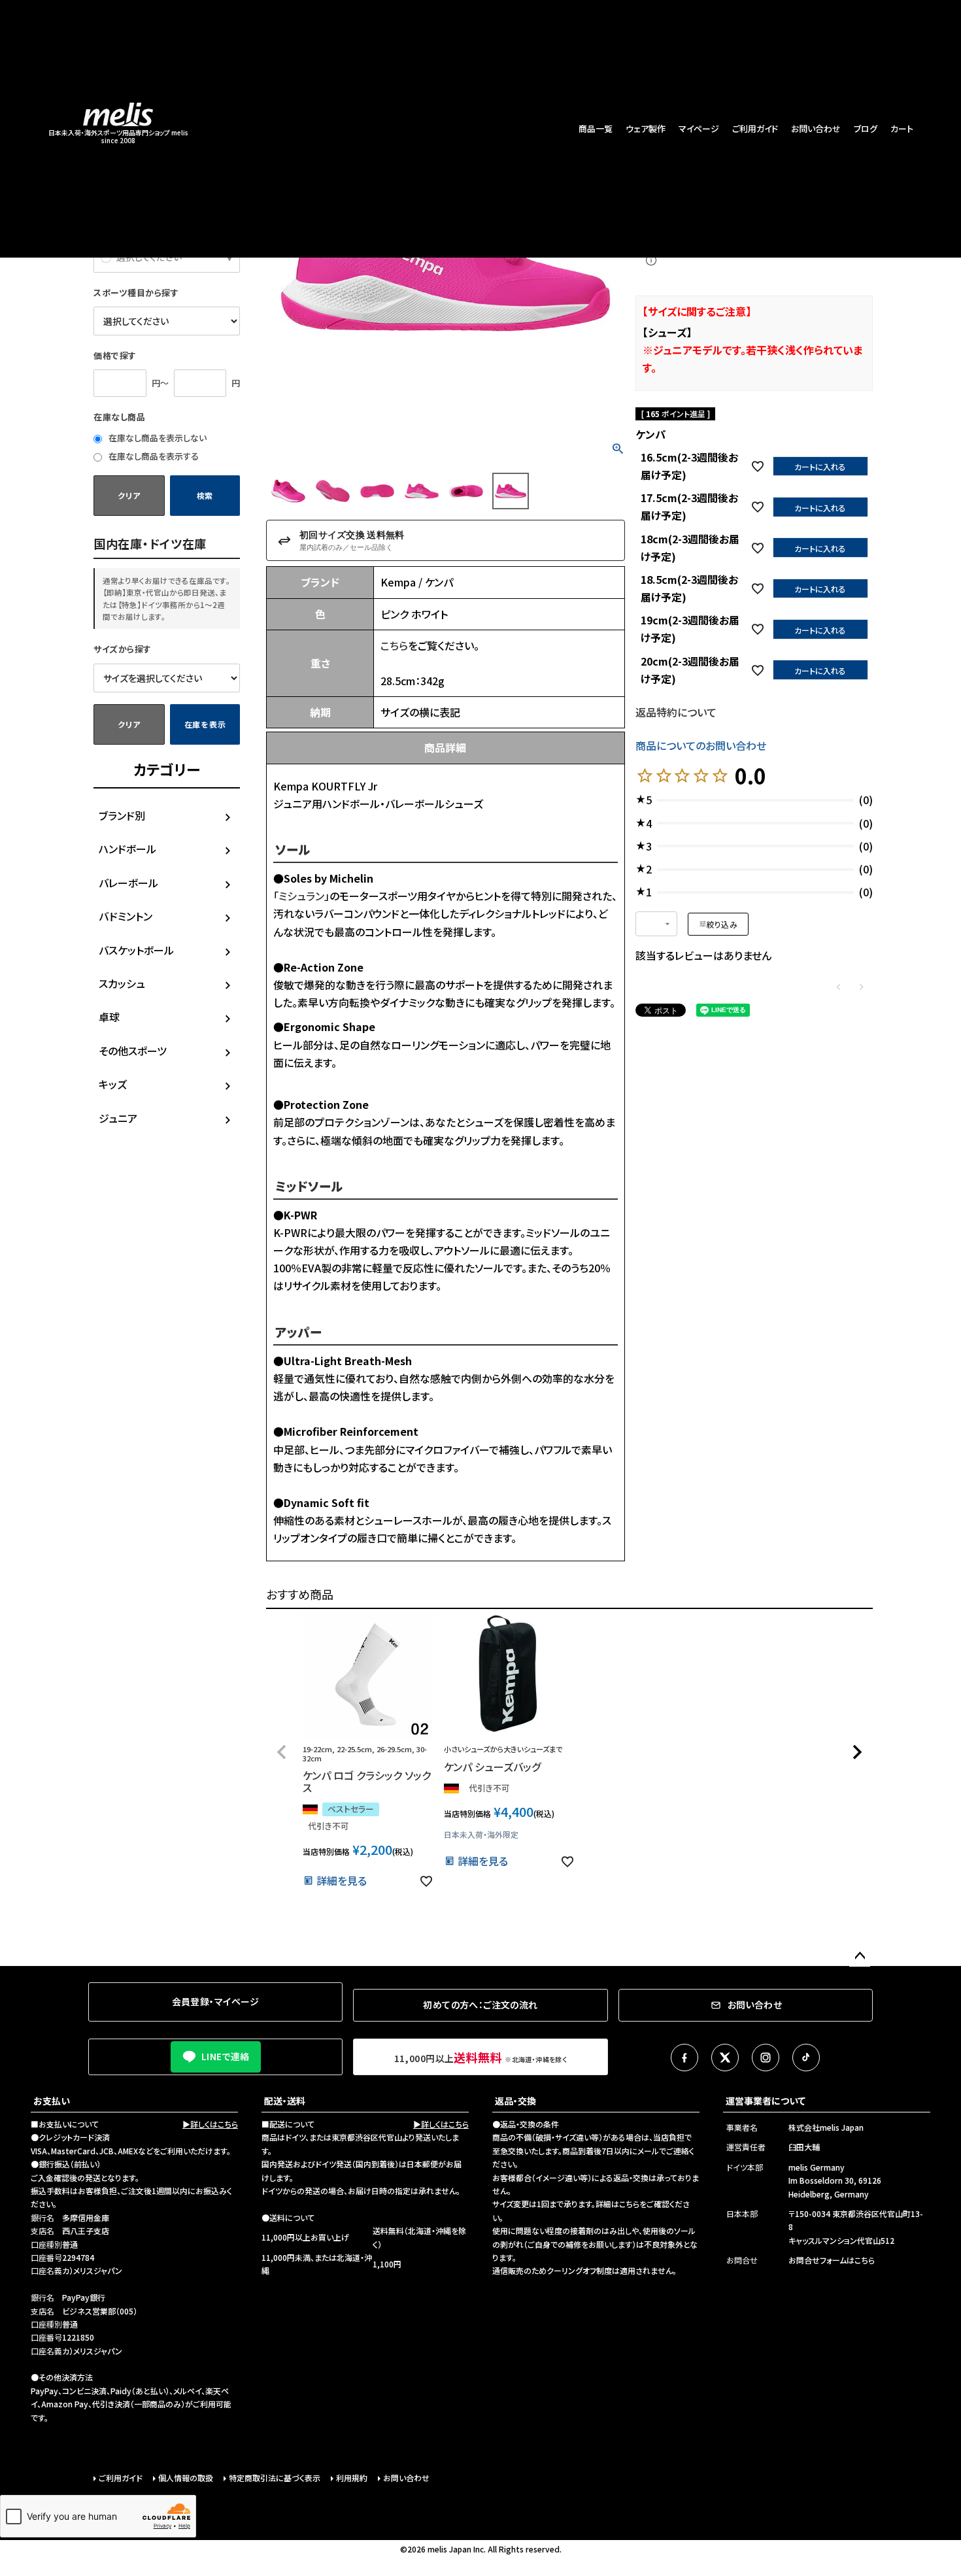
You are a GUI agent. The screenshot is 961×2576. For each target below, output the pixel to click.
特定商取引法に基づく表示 (275, 2478)
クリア (129, 495)
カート (902, 128)
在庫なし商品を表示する (153, 456)
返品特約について (676, 712)
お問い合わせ (816, 128)
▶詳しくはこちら (210, 2124)
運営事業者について (766, 2101)
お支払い (52, 2101)
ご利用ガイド (755, 128)
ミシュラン (301, 896)
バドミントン (126, 916)
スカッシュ (122, 983)
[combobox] (656, 924)
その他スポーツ (133, 1051)
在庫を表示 (205, 724)
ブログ (866, 128)
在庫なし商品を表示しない (157, 438)
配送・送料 (285, 2101)
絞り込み (722, 924)
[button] (282, 1752)
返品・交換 (515, 2101)
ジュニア (118, 1118)
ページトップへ (860, 1956)
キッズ (113, 1084)
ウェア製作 (646, 128)
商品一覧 (596, 128)
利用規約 (352, 2478)
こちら (394, 645)
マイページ (699, 128)
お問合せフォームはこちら (832, 2260)
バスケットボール (136, 950)
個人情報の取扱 (186, 2478)
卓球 (109, 1017)
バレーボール (128, 883)
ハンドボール (127, 849)
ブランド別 (122, 815)
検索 (205, 495)
